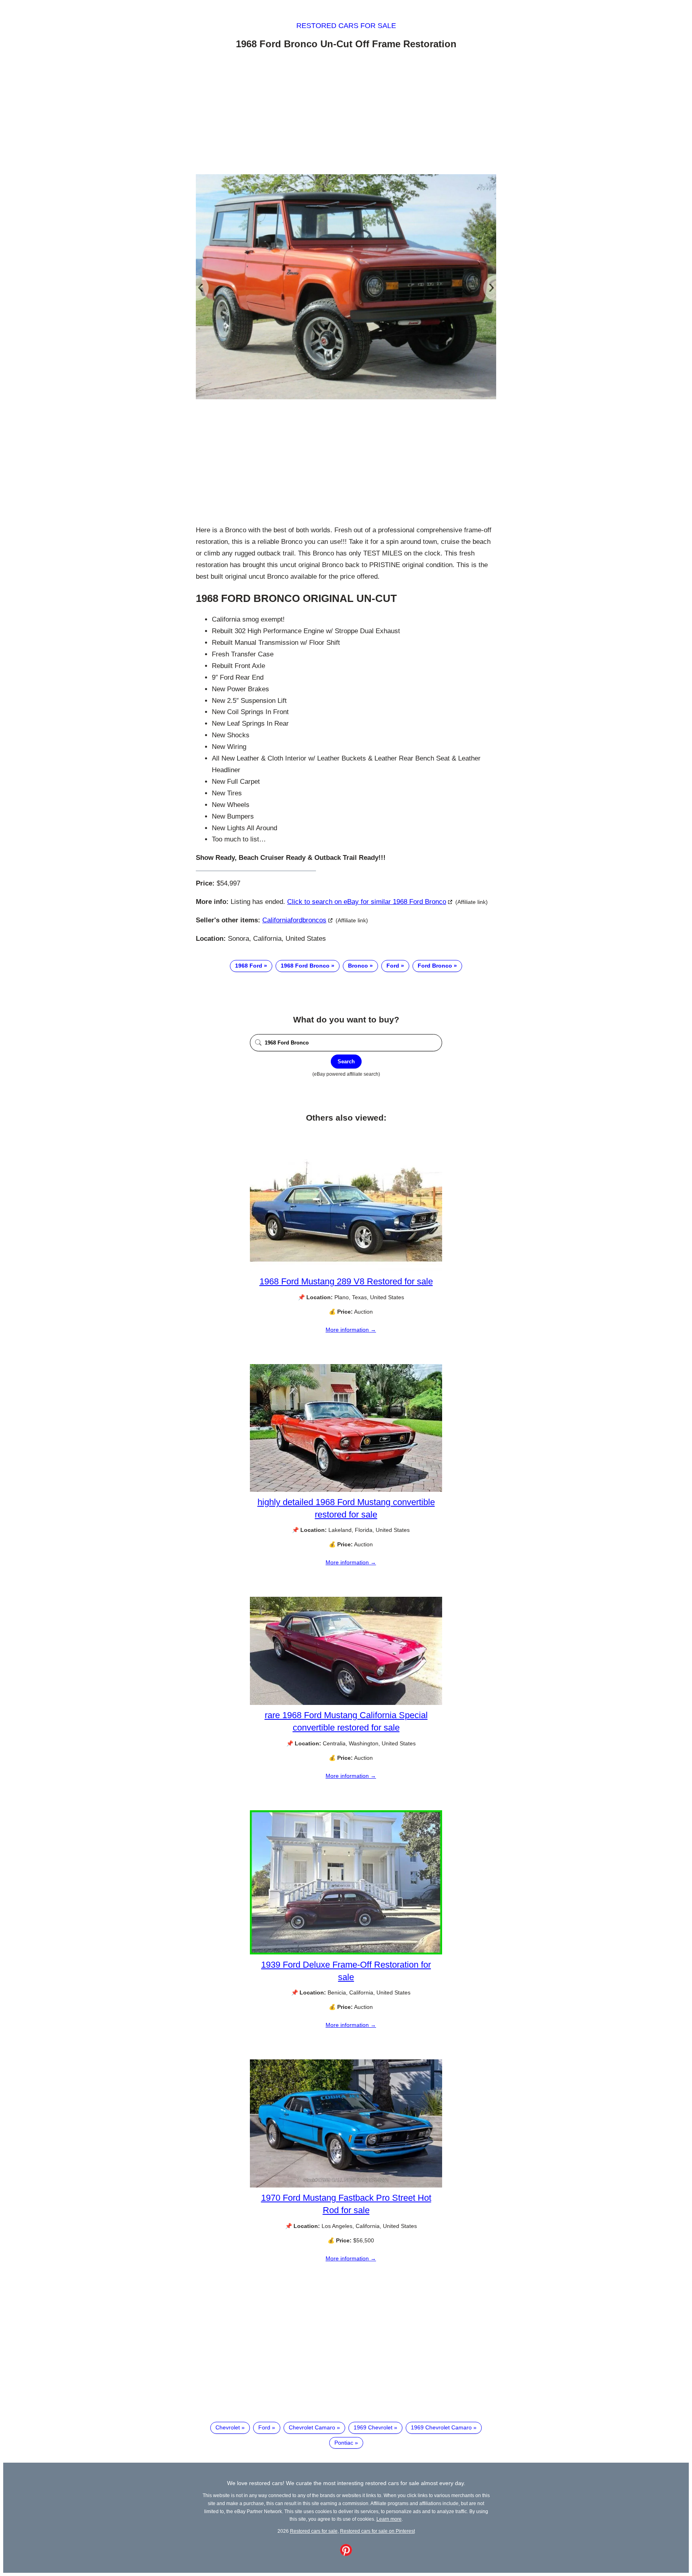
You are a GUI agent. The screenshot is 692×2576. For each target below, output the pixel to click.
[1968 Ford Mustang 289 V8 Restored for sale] (346, 1269)
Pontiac (344, 2443)
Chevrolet (228, 2427)
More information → (351, 1330)
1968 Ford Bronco (305, 966)
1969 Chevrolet (373, 2427)
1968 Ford (249, 966)
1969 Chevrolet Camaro (441, 2427)
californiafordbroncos (294, 920)
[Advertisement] (346, 113)
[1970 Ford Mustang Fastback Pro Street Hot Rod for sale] (346, 2186)
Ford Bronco (435, 966)
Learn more (389, 2519)
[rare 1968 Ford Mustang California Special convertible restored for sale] (346, 1703)
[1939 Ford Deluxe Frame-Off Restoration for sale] (346, 1952)
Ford (393, 966)
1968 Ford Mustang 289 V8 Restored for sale (346, 1281)
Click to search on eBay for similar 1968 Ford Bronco (367, 902)
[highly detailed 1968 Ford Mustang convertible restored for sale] (346, 1490)
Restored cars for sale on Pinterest (377, 2531)
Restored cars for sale (346, 26)
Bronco (358, 966)
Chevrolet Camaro (312, 2427)
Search (346, 1062)
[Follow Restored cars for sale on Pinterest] (346, 2554)
